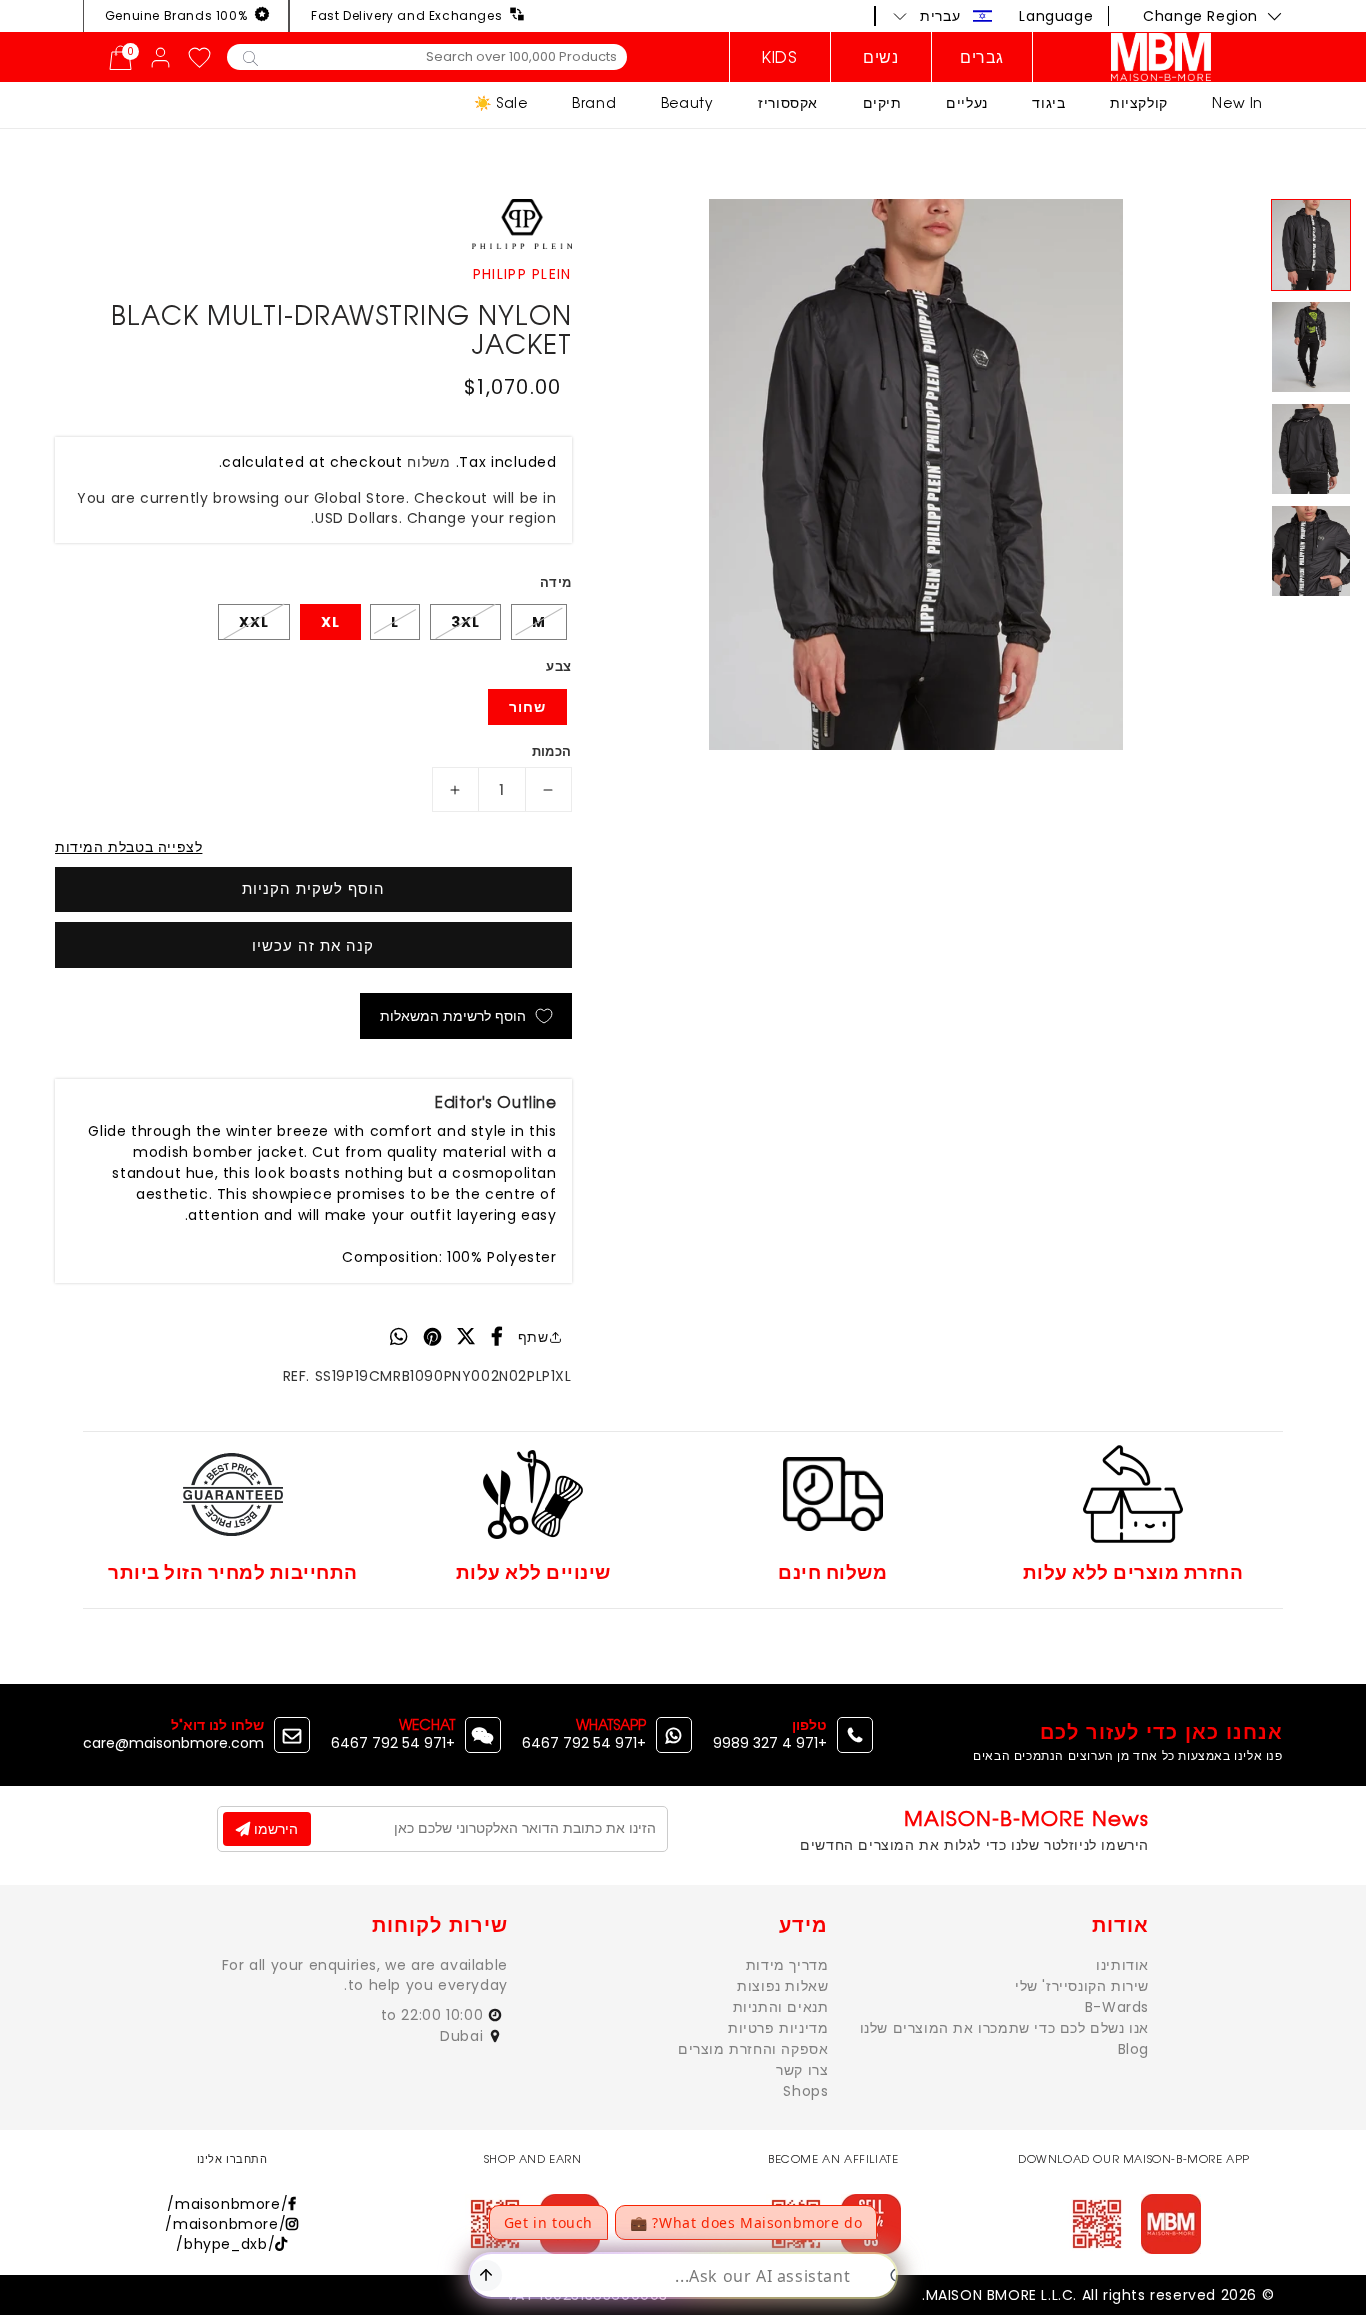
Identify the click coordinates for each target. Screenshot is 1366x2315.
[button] (943, 16)
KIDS (779, 57)
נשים (880, 57)
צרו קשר (802, 2070)
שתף (533, 1337)
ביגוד (1048, 102)
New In (1237, 102)
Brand (594, 102)
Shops (805, 2091)
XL (330, 622)
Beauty (687, 102)
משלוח (429, 462)
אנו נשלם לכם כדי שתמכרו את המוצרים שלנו (1004, 2028)
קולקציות (1139, 102)
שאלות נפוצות (782, 1986)
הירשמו (274, 1829)
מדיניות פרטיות (778, 2028)
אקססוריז (788, 102)
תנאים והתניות (781, 2007)
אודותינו (1122, 1965)
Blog (1133, 2049)
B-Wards (1117, 2007)
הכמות (552, 751)
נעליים (967, 102)
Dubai (464, 2036)
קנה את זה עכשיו (313, 945)
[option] (916, 474)
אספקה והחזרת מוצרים (753, 2049)
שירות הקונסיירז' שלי (1082, 1986)
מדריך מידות (787, 1965)
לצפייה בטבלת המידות (128, 847)
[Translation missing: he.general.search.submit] (250, 57)
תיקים (882, 102)
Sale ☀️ (501, 102)
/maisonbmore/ (227, 2204)
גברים (982, 57)
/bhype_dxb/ (225, 2244)
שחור (527, 707)
